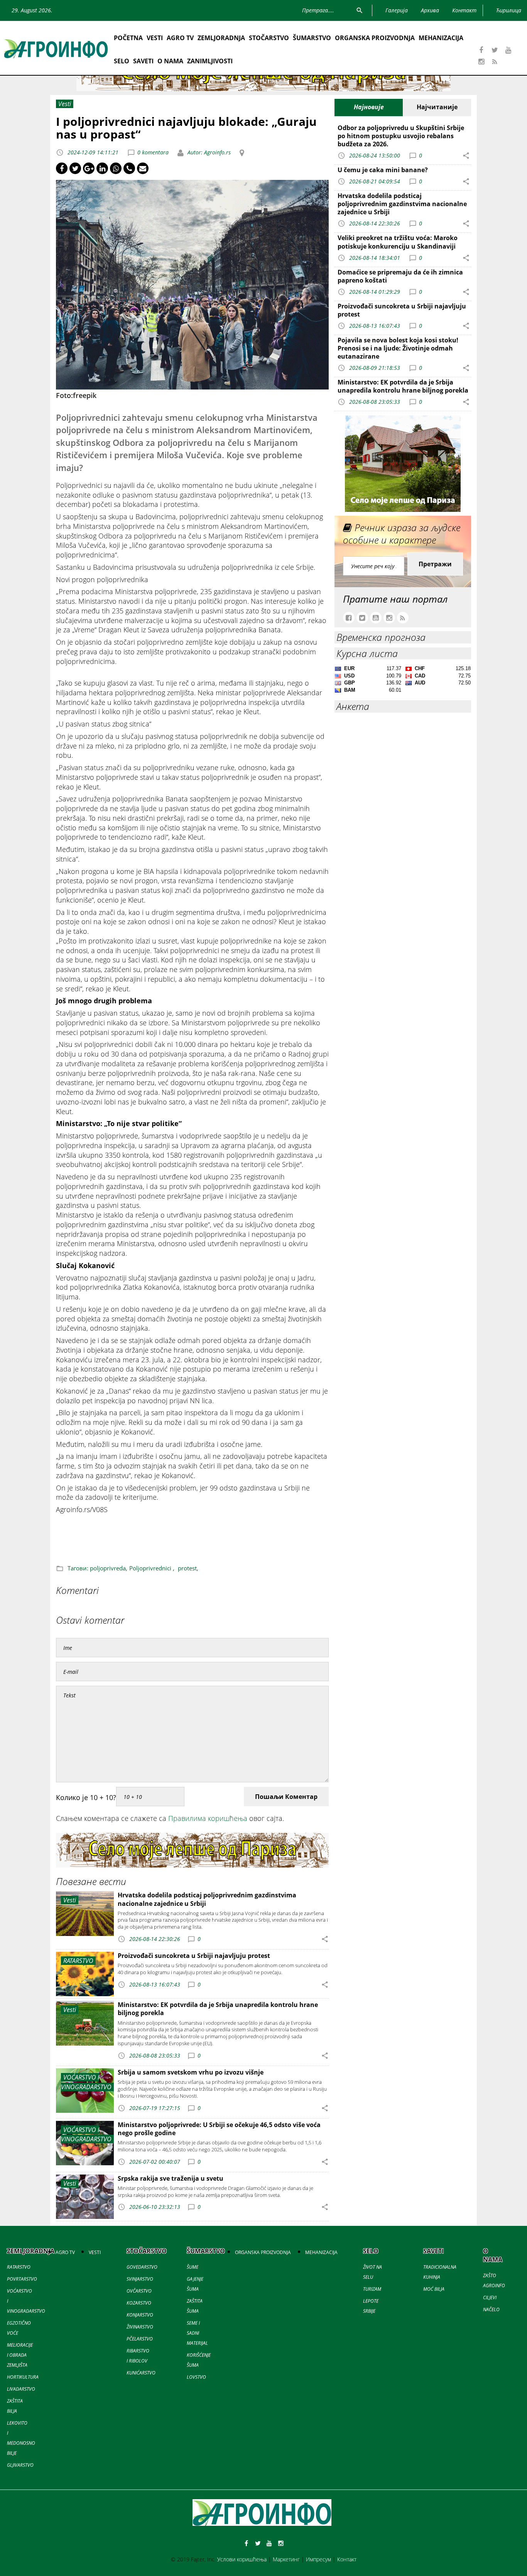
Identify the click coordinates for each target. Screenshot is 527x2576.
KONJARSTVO (140, 2315)
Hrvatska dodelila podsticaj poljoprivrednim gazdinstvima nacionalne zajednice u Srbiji (207, 1899)
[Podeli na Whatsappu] (116, 168)
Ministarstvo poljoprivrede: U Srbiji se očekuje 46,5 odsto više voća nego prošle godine (219, 2129)
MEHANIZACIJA (441, 38)
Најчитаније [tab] (437, 107)
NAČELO (491, 2309)
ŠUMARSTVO (312, 38)
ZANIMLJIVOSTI (210, 61)
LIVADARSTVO (21, 2389)
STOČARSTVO (269, 38)
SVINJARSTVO (140, 2279)
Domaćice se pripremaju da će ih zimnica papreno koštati (400, 276)
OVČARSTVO (139, 2291)
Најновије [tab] (369, 107)
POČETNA (128, 38)
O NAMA (170, 61)
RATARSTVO (19, 2267)
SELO (122, 61)
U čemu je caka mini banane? (383, 170)
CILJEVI (490, 2297)
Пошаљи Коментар (286, 1797)
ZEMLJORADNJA (221, 38)
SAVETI (143, 61)
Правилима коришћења (208, 1818)
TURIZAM (372, 2289)
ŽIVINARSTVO (140, 2327)
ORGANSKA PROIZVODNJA (375, 38)
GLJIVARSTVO (20, 2465)
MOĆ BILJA (434, 2289)
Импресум (318, 2559)
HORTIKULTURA (23, 2377)
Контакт (347, 2559)
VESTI (155, 38)
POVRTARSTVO (22, 2279)
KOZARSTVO (139, 2303)
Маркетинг (286, 2559)
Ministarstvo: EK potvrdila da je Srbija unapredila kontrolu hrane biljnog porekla (218, 2009)
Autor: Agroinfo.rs (208, 152)
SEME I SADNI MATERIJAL (197, 2333)
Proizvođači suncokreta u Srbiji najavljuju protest (194, 1956)
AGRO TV (180, 38)
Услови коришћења (242, 2559)
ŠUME (193, 2267)
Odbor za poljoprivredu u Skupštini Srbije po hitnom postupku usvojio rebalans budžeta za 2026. (401, 136)
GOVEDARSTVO (142, 2267)
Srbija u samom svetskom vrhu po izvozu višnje (191, 2072)
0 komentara (153, 152)
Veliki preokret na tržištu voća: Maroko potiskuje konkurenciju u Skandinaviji (398, 242)
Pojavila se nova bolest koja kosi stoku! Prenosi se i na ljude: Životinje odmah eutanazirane (398, 348)
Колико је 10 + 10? (86, 1797)
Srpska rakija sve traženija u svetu (171, 2178)
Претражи (435, 564)
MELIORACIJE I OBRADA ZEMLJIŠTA (20, 2355)
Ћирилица (509, 10)
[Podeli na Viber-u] (129, 168)
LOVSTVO (196, 2377)
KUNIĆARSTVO (141, 2373)
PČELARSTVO (140, 2339)
